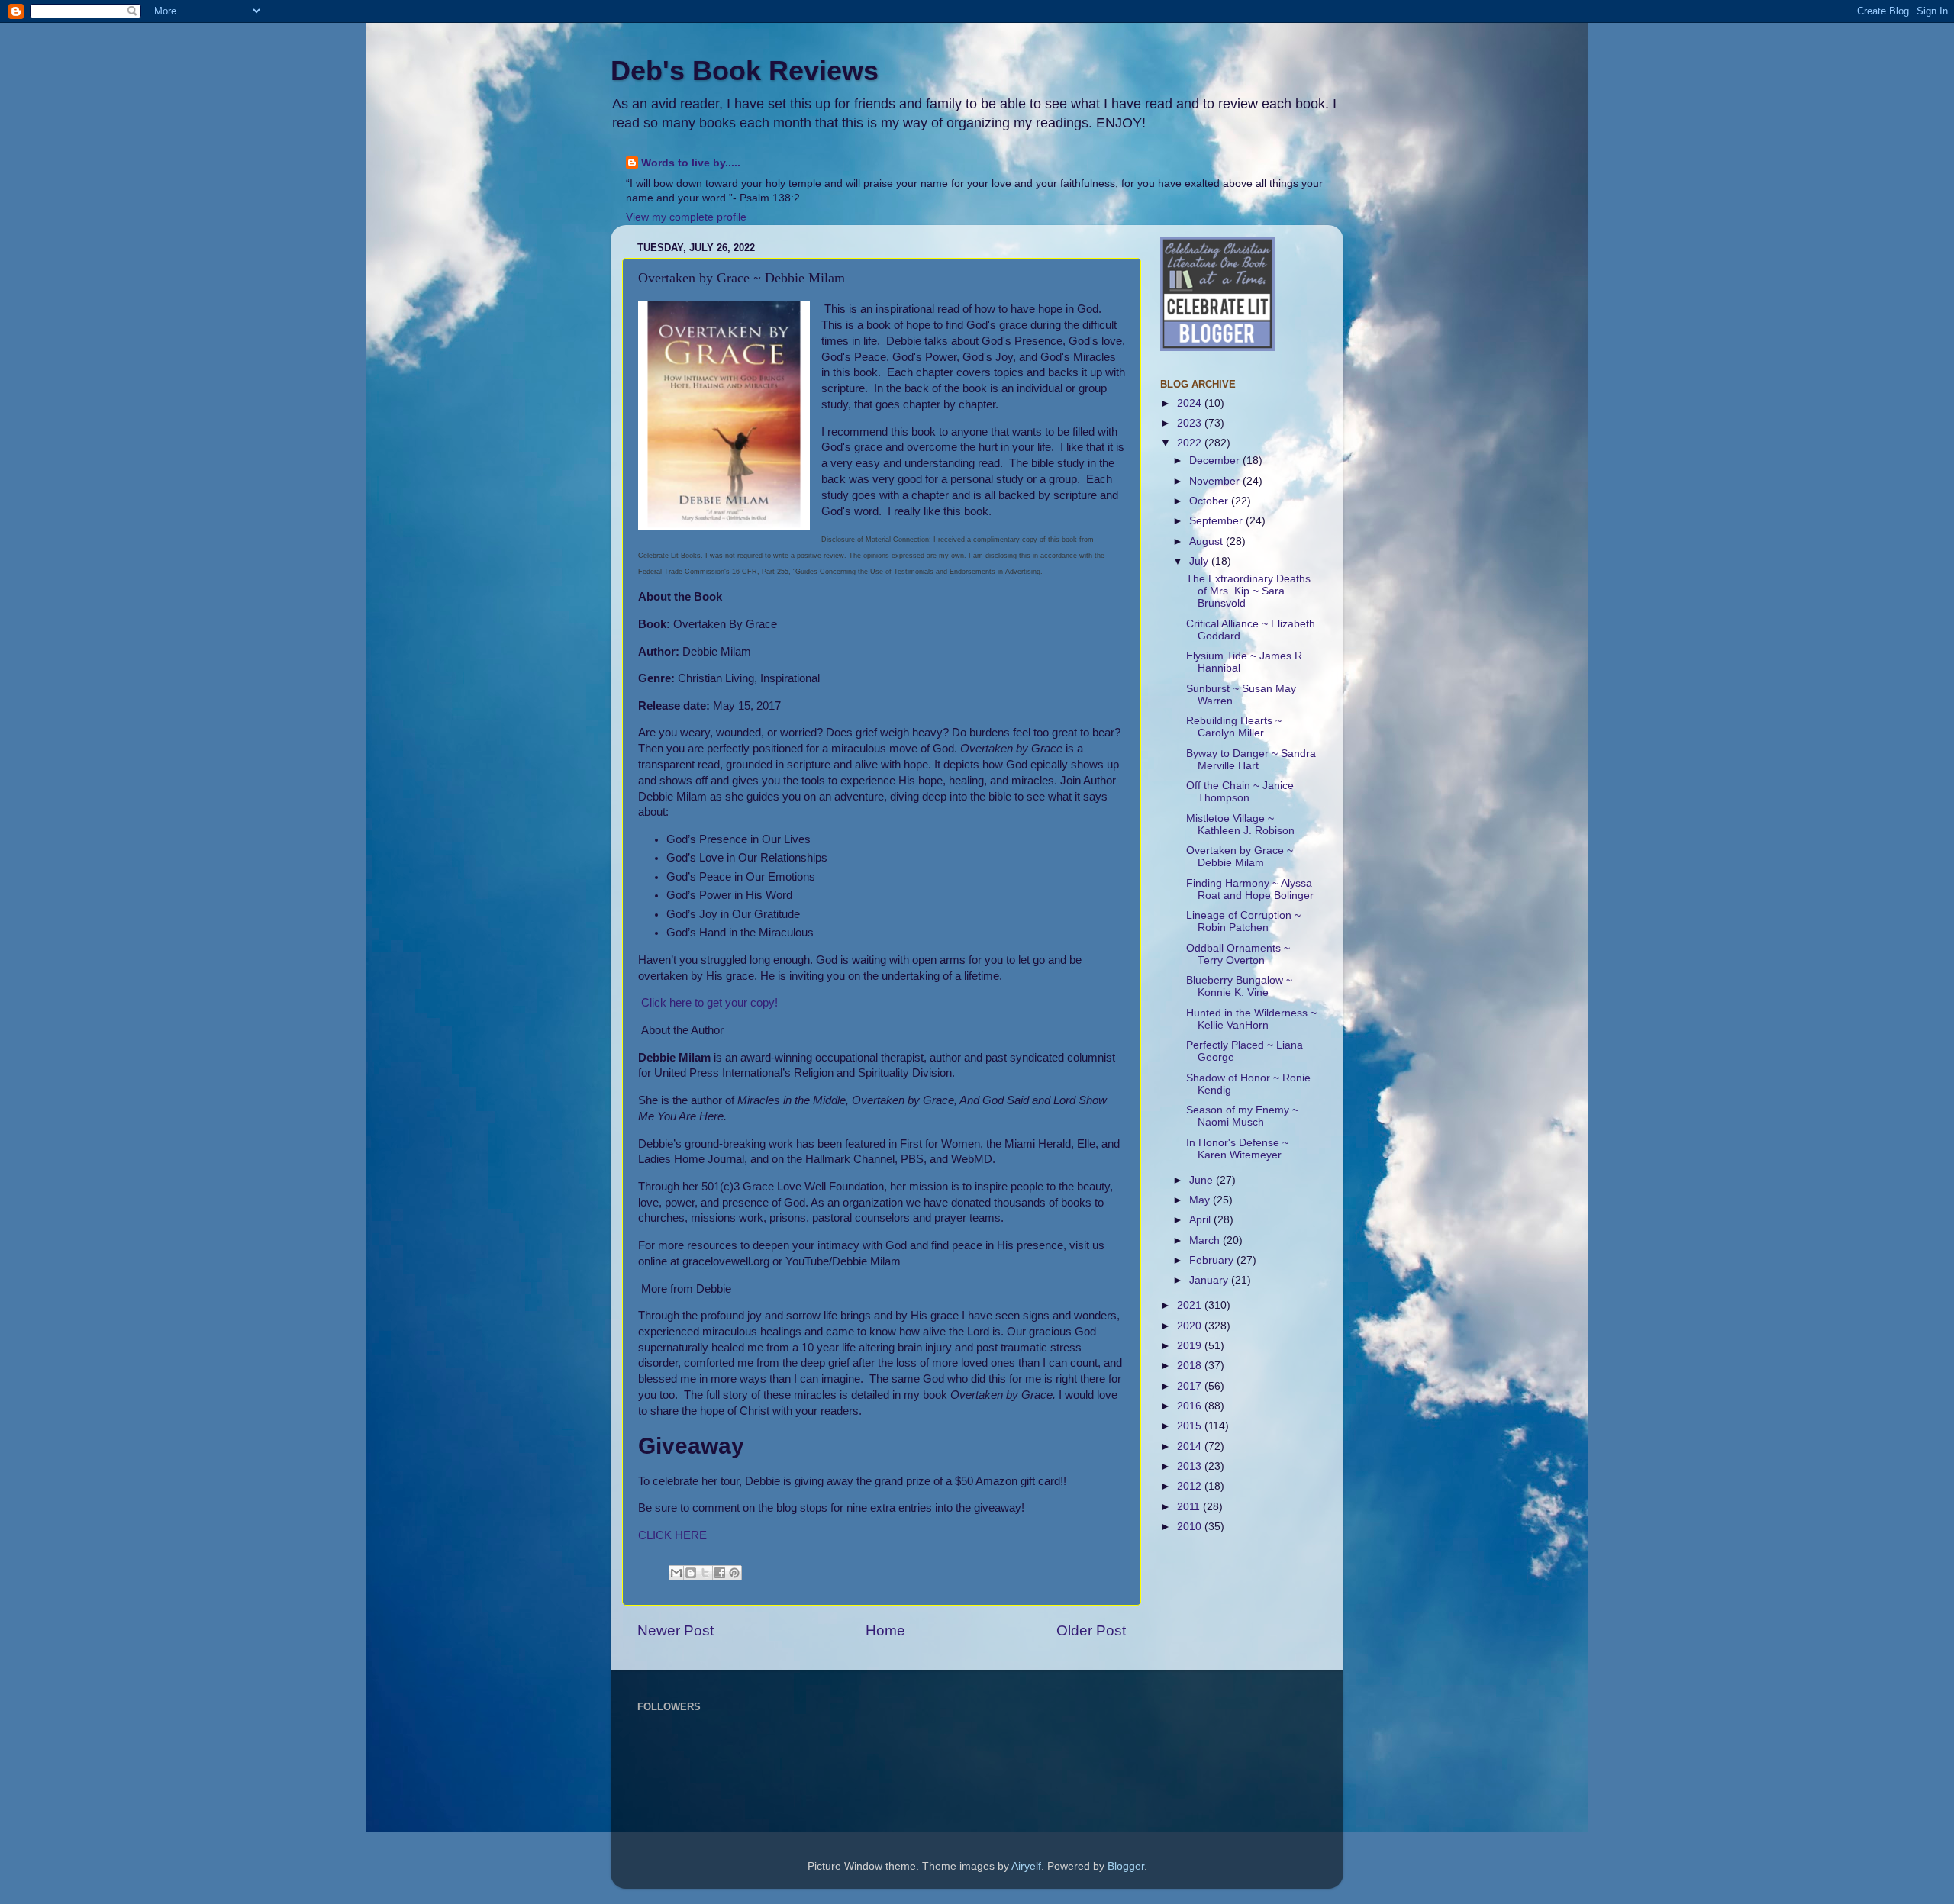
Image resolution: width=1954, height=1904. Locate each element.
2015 (1191, 1426)
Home (885, 1630)
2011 (1190, 1507)
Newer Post (676, 1630)
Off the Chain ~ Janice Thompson (1240, 792)
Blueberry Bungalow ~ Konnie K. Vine (1239, 986)
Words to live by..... (691, 163)
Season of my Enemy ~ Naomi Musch (1242, 1116)
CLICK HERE (672, 1535)
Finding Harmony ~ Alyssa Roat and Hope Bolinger (1250, 889)
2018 (1191, 1366)
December (1216, 461)
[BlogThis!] (691, 1573)
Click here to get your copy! (709, 1003)
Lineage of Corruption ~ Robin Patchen (1243, 921)
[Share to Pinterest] (734, 1573)
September (1217, 521)
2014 (1191, 1447)
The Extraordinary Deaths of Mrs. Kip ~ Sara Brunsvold (1248, 591)
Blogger (1126, 1866)
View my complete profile (686, 217)
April (1201, 1220)
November (1216, 481)
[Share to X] (705, 1573)
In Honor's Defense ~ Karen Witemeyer (1237, 1149)
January (1210, 1280)
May (1201, 1200)
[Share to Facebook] (720, 1573)
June (1203, 1180)
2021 (1191, 1305)
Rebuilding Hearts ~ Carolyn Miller (1234, 727)
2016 (1191, 1406)
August (1208, 541)
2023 (1191, 423)
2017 (1191, 1386)
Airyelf (1026, 1866)
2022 (1191, 443)
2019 (1191, 1346)
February (1213, 1260)
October (1210, 501)
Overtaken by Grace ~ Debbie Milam (1240, 857)
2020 (1191, 1326)
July (1200, 561)
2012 (1191, 1486)
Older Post (1091, 1630)
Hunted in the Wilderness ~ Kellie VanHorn (1251, 1019)
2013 (1191, 1466)
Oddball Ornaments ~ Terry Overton (1238, 954)
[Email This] (676, 1573)
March (1206, 1240)
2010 (1191, 1527)
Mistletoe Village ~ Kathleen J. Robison (1240, 825)
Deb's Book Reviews (745, 71)
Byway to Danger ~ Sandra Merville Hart (1251, 760)
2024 (1191, 403)
